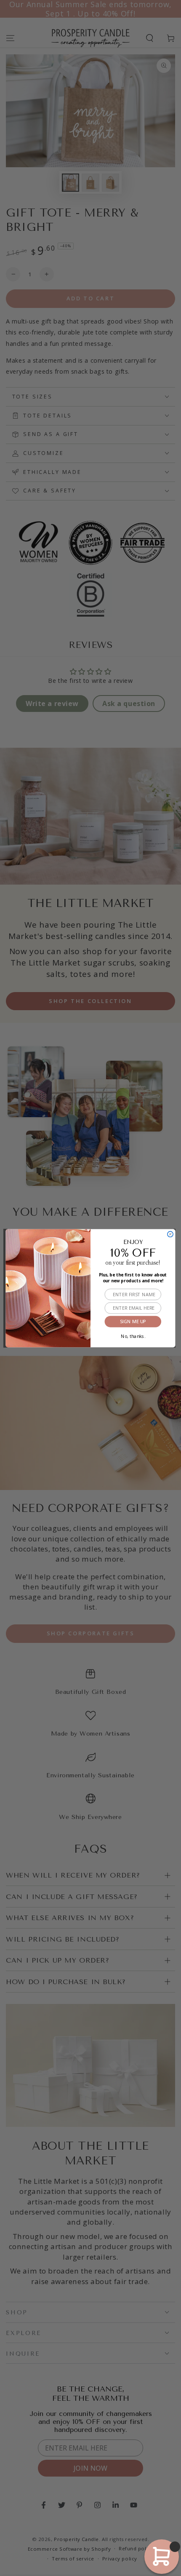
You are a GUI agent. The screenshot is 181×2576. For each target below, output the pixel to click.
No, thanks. (133, 1335)
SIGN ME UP (133, 1321)
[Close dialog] (170, 1234)
